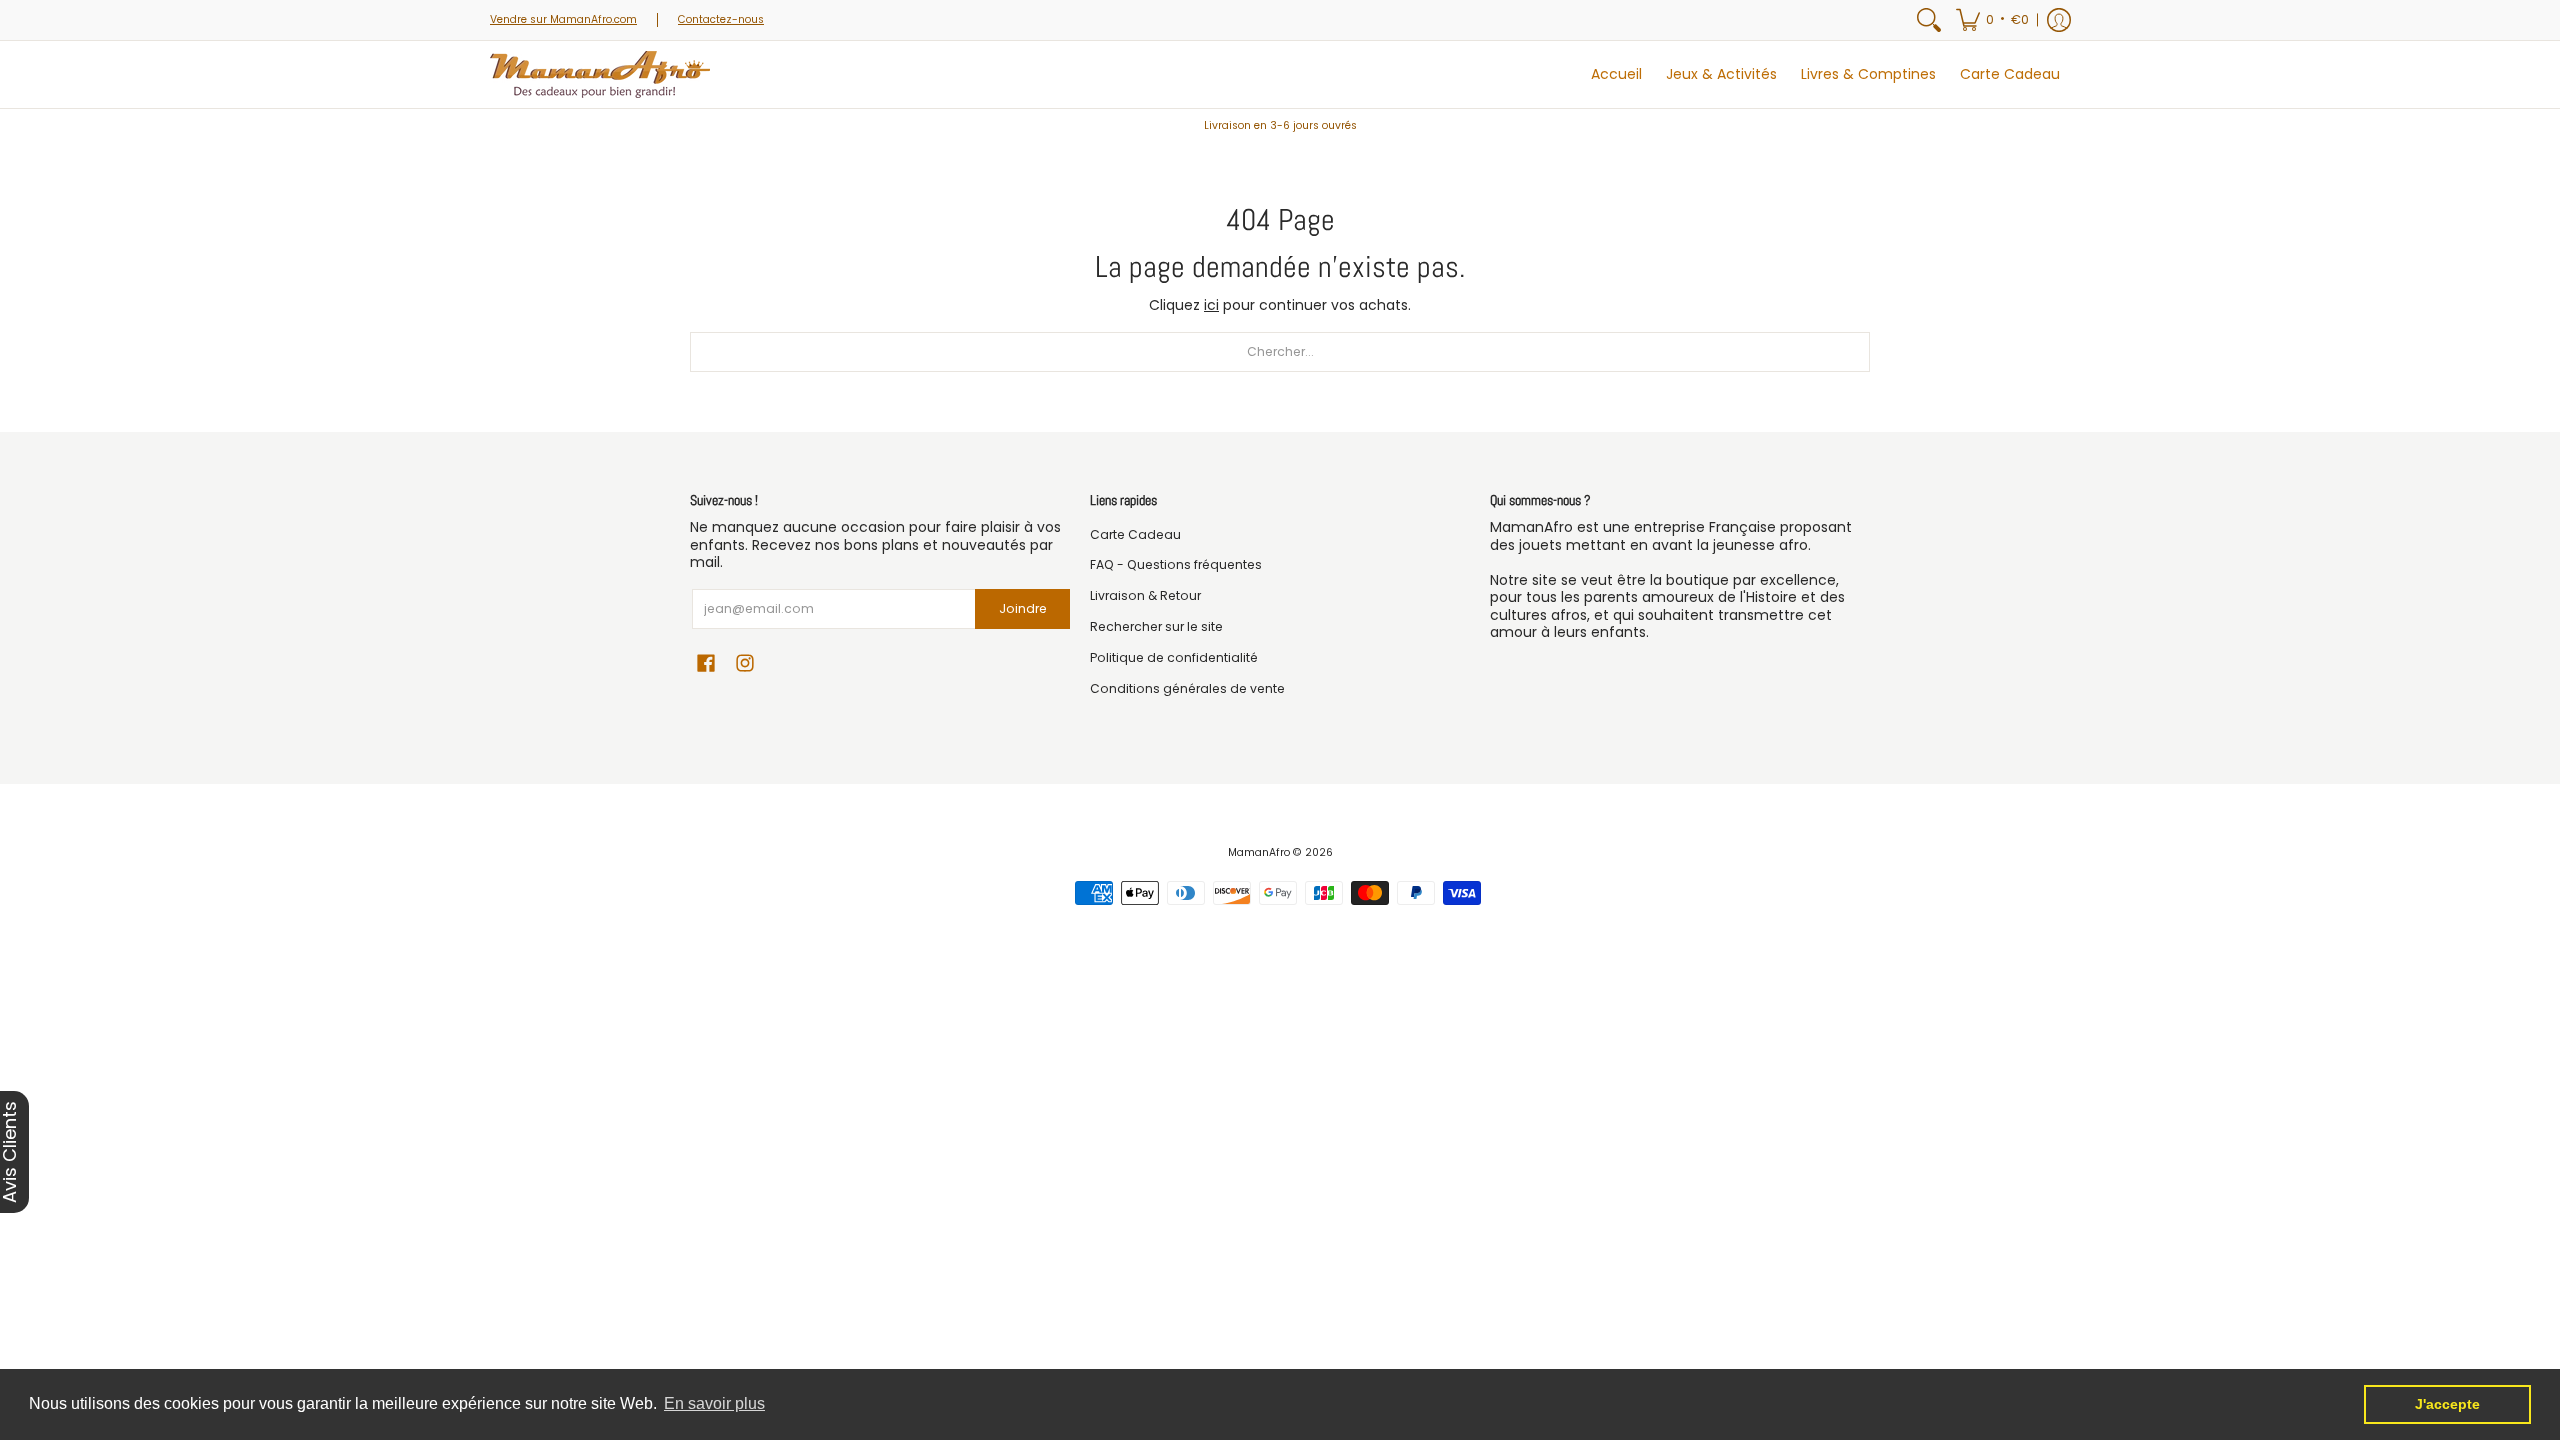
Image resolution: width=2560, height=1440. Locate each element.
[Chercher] (1929, 20)
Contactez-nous (721, 19)
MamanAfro (1259, 852)
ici (1211, 305)
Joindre (1023, 608)
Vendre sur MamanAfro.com (563, 19)
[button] (1992, 20)
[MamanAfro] (600, 74)
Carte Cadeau (1135, 534)
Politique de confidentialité (1174, 657)
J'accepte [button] (2447, 1404)
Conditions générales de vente (1187, 688)
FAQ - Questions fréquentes (1176, 564)
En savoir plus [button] (714, 1403)
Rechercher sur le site (1156, 626)
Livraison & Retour (1145, 595)
